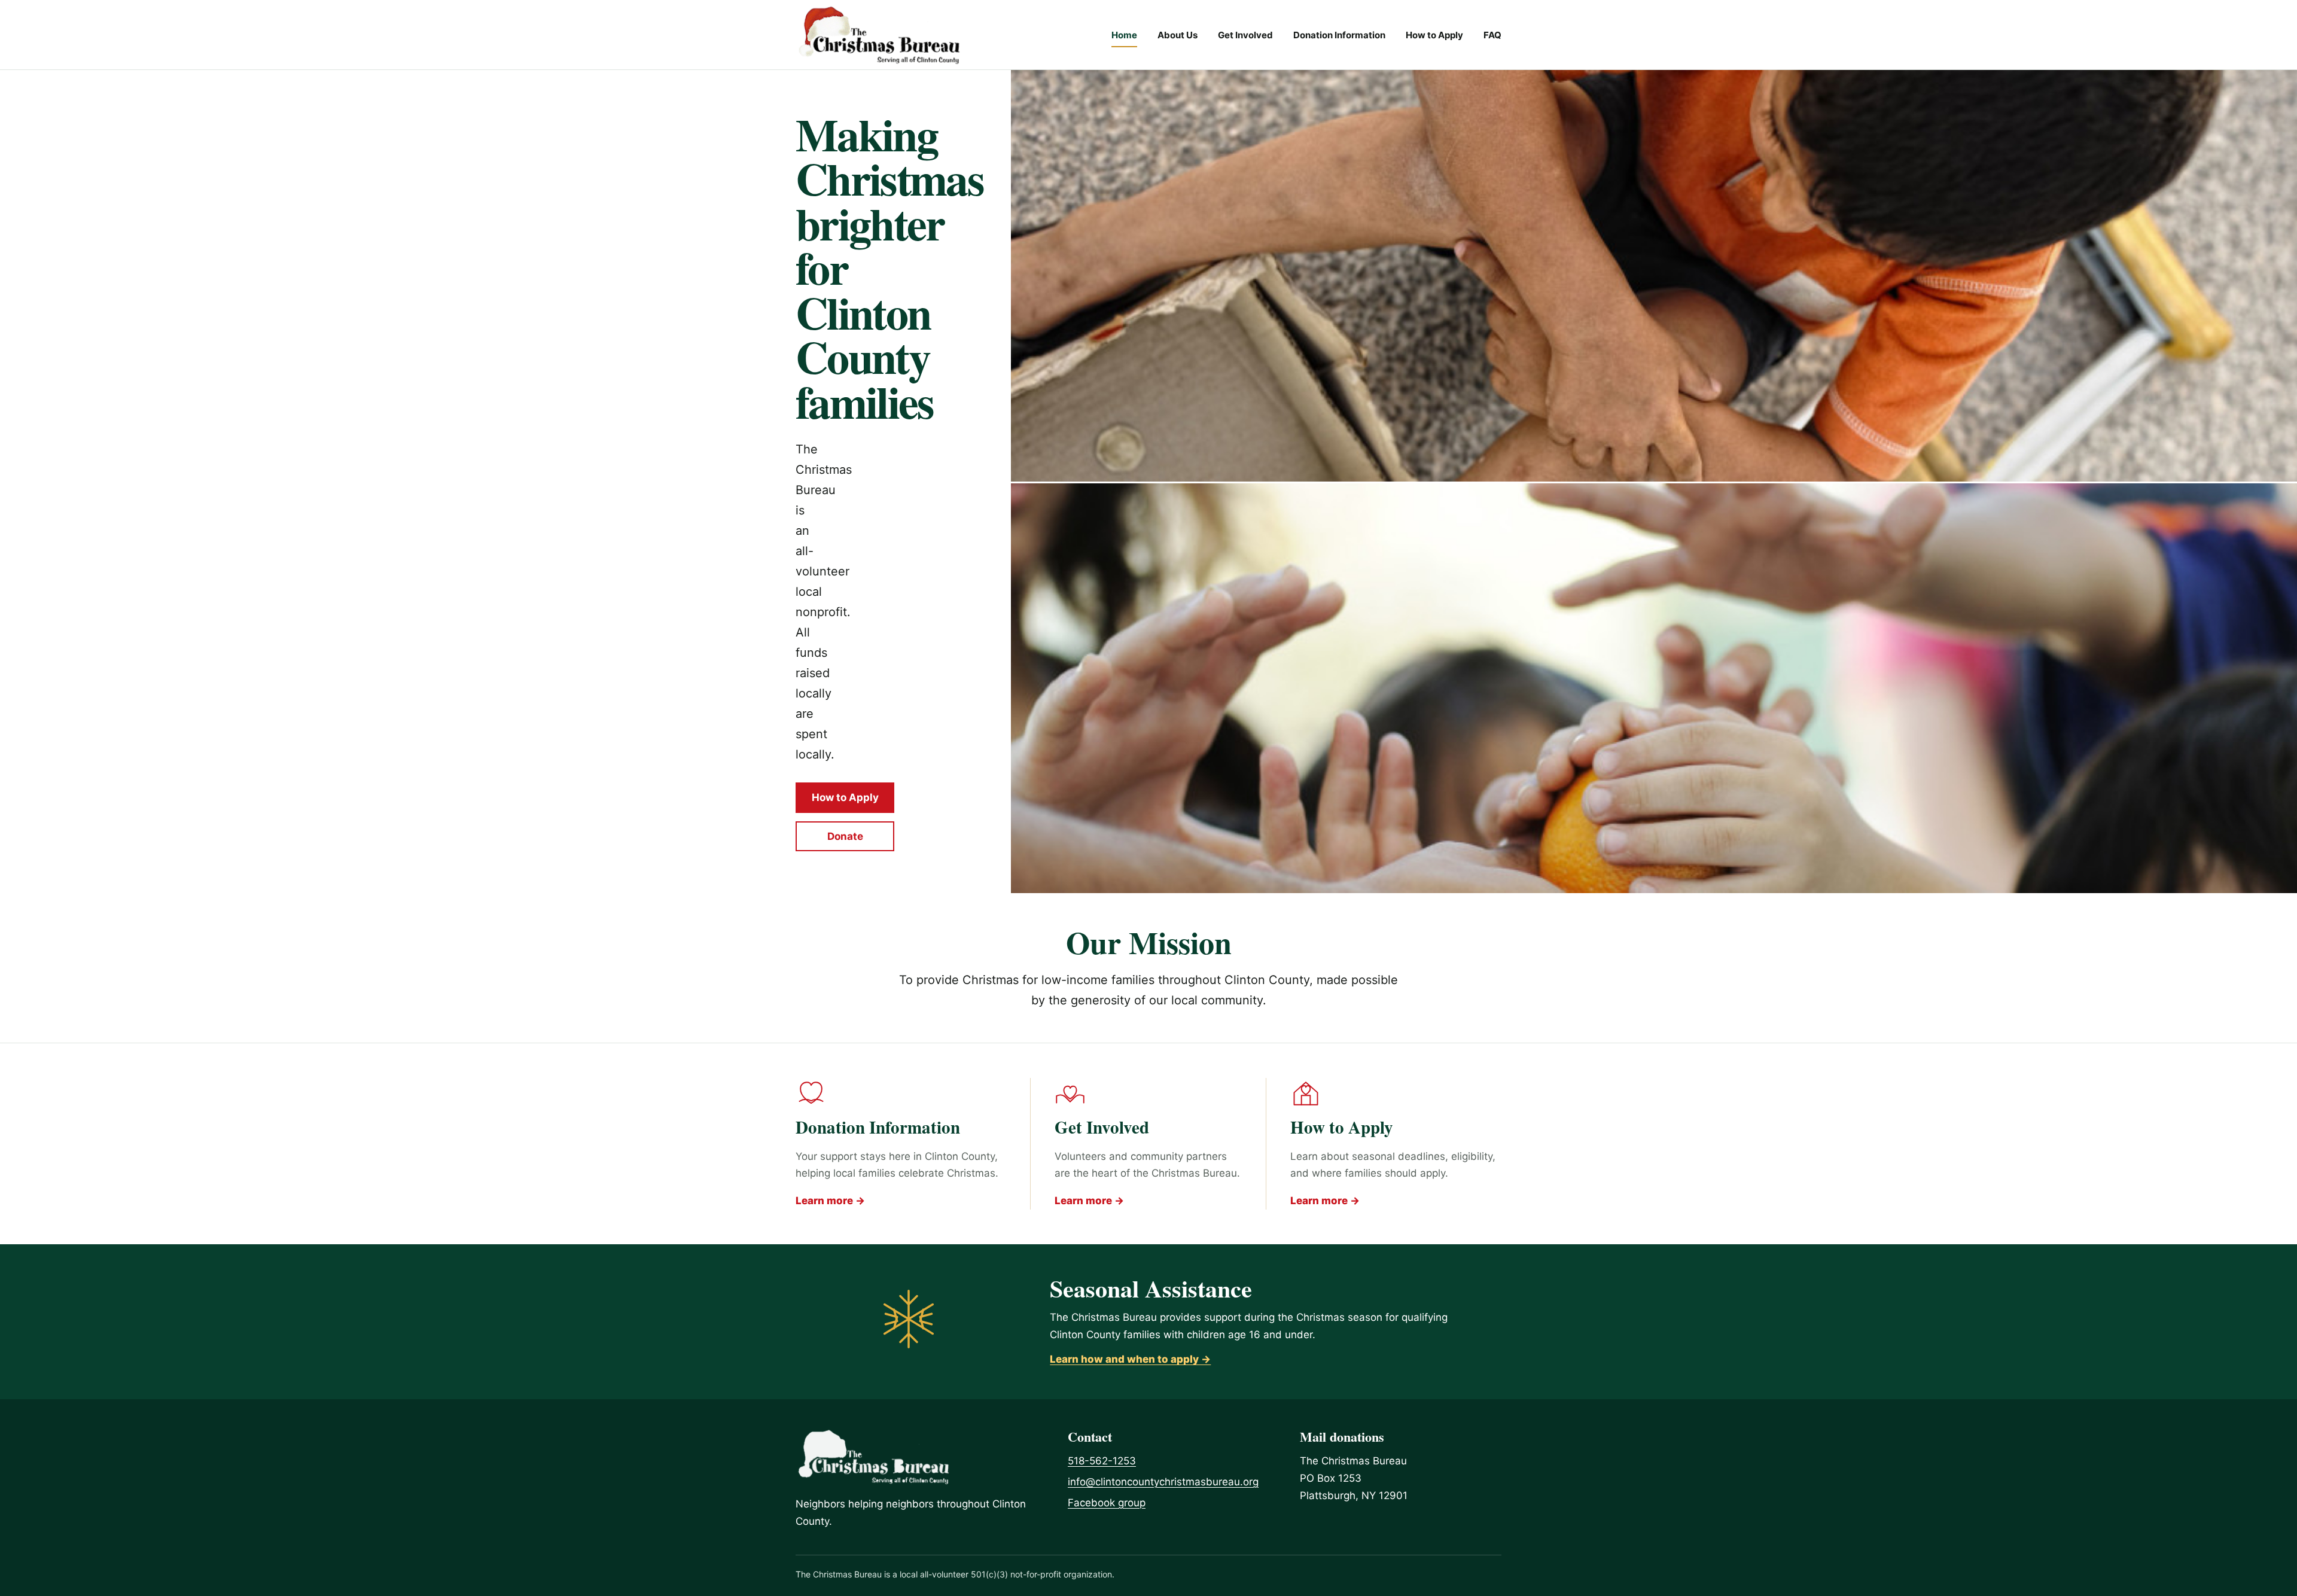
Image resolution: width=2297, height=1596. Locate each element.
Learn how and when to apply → (1130, 1359)
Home (1124, 35)
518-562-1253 (1102, 1461)
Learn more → (830, 1201)
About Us (1178, 35)
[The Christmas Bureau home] (879, 35)
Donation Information (1339, 35)
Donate (845, 836)
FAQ (1492, 35)
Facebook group (1107, 1503)
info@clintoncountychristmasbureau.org (1163, 1482)
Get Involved (1245, 35)
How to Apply (1434, 35)
